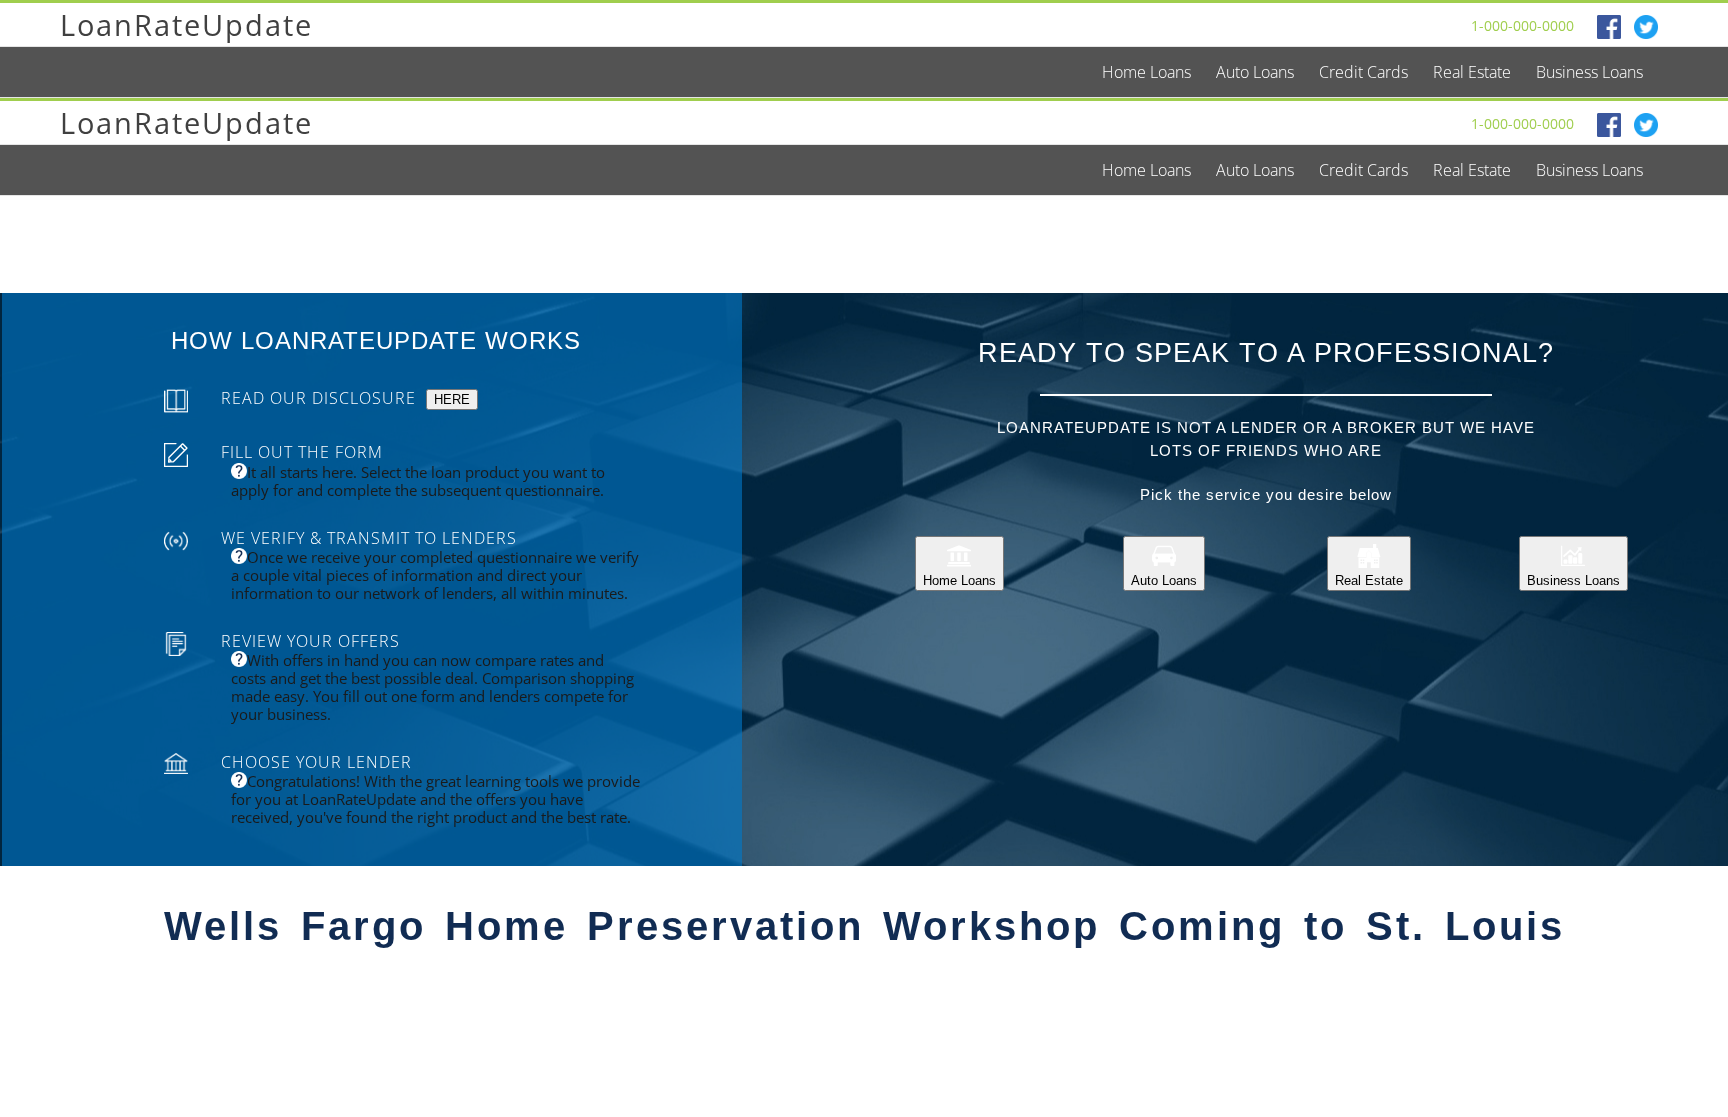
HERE (452, 399)
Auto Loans (1164, 580)
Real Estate (1369, 580)
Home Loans (959, 580)
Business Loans (1573, 580)
